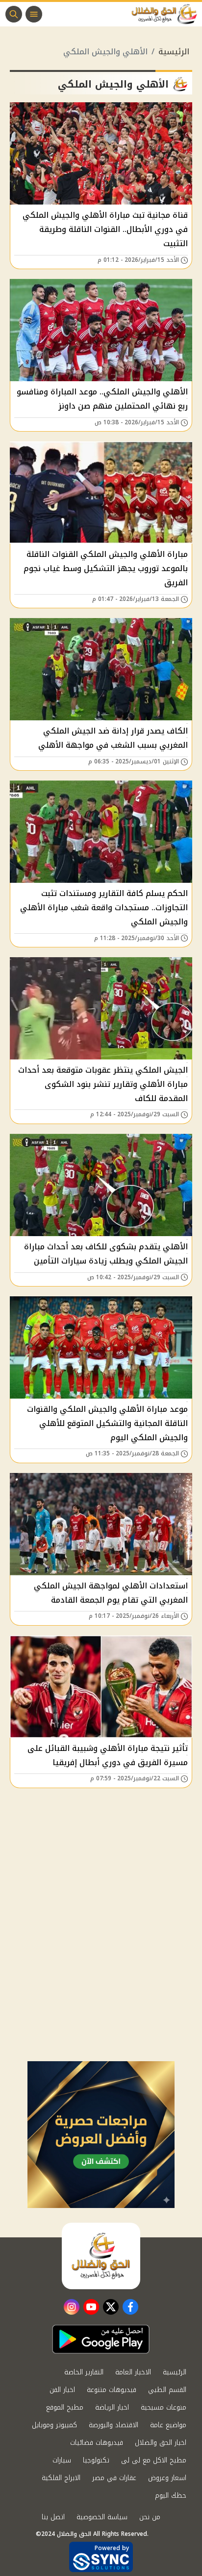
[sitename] (101, 2256)
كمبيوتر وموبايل (54, 2425)
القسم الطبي (167, 2390)
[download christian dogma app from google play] (101, 2339)
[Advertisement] (101, 1955)
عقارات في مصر (114, 2478)
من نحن (150, 2517)
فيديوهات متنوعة (112, 2390)
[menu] (34, 14)
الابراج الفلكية (61, 2478)
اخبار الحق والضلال (161, 2443)
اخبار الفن (62, 2390)
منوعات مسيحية (164, 2407)
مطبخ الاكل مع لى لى (154, 2460)
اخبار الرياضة (112, 2407)
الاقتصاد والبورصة (114, 2425)
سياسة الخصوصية (102, 2517)
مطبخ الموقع (65, 2407)
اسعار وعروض (167, 2478)
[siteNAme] (167, 14)
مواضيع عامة (168, 2425)
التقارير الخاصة (84, 2372)
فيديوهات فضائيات (97, 2443)
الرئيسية (174, 52)
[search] (14, 14)
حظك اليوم (171, 2495)
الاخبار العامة (133, 2372)
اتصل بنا (53, 2517)
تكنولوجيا (96, 2460)
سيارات (62, 2460)
